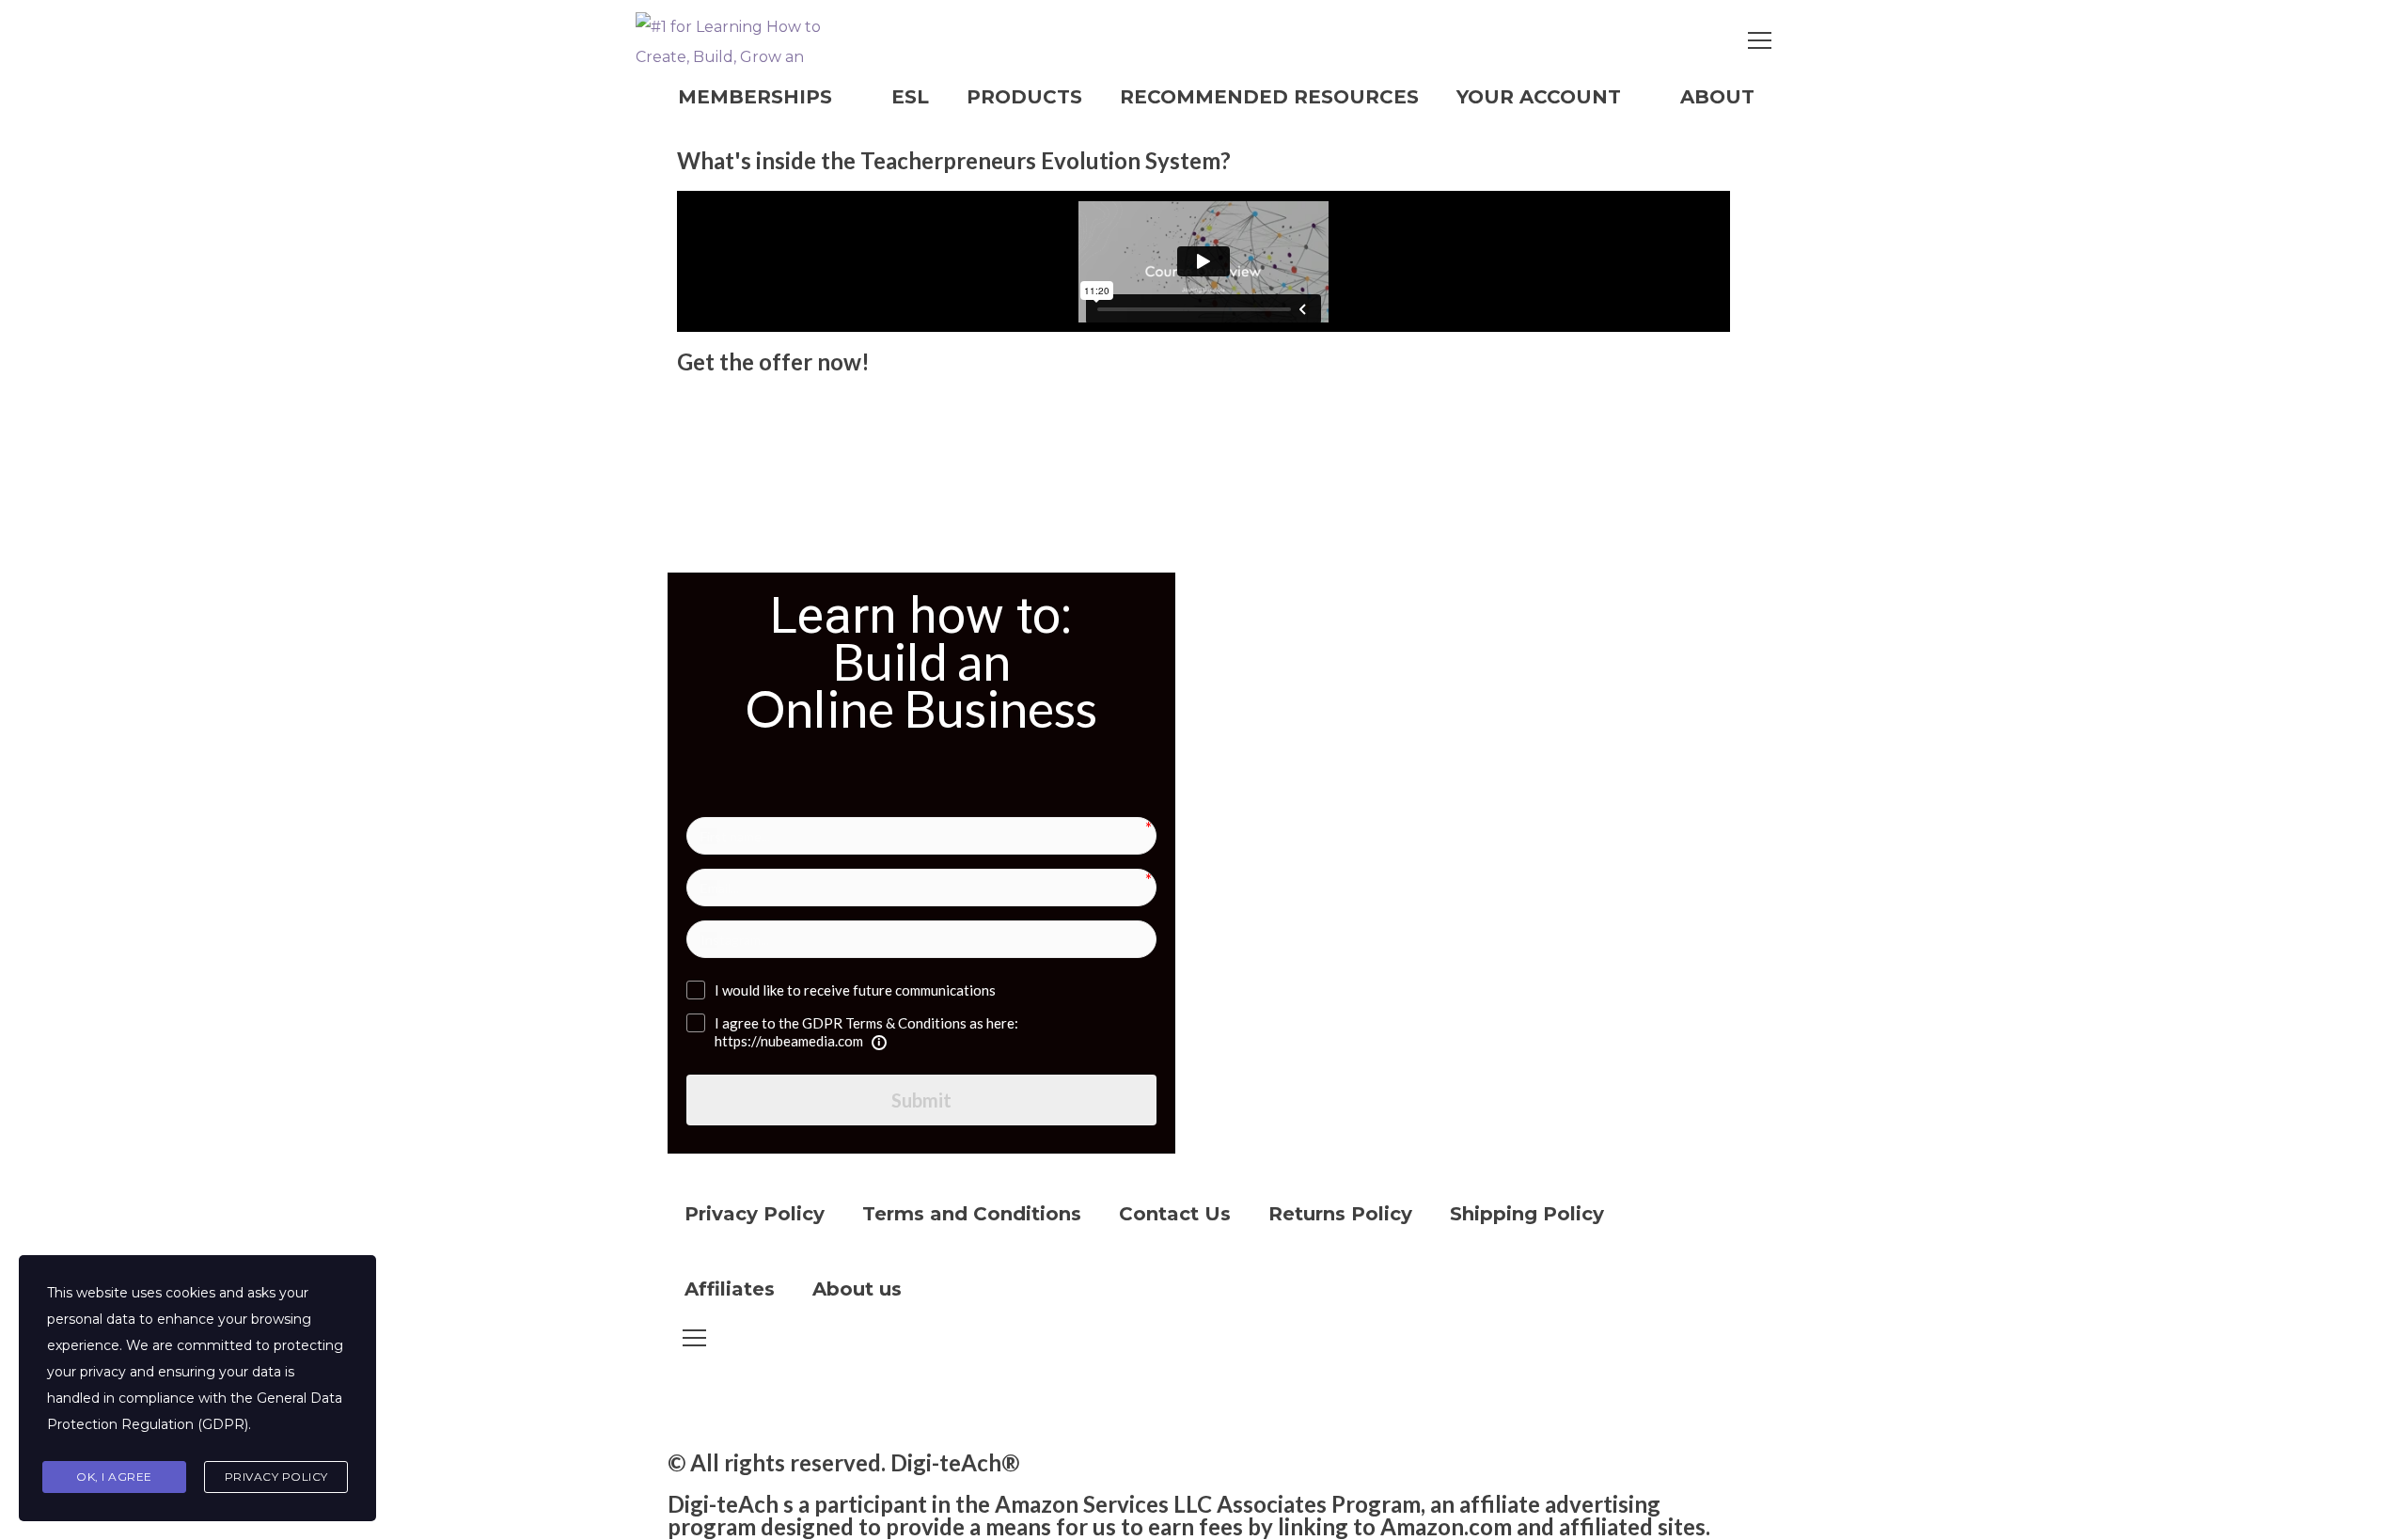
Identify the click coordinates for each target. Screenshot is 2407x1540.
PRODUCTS (1024, 97)
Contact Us (1175, 1214)
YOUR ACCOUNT (1539, 97)
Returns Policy (1340, 1214)
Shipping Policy (1527, 1214)
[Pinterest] (843, 1399)
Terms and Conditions (972, 1214)
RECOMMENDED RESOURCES (1269, 97)
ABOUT (1717, 97)
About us (857, 1289)
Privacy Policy (755, 1214)
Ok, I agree (114, 1477)
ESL (910, 97)
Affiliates (730, 1289)
